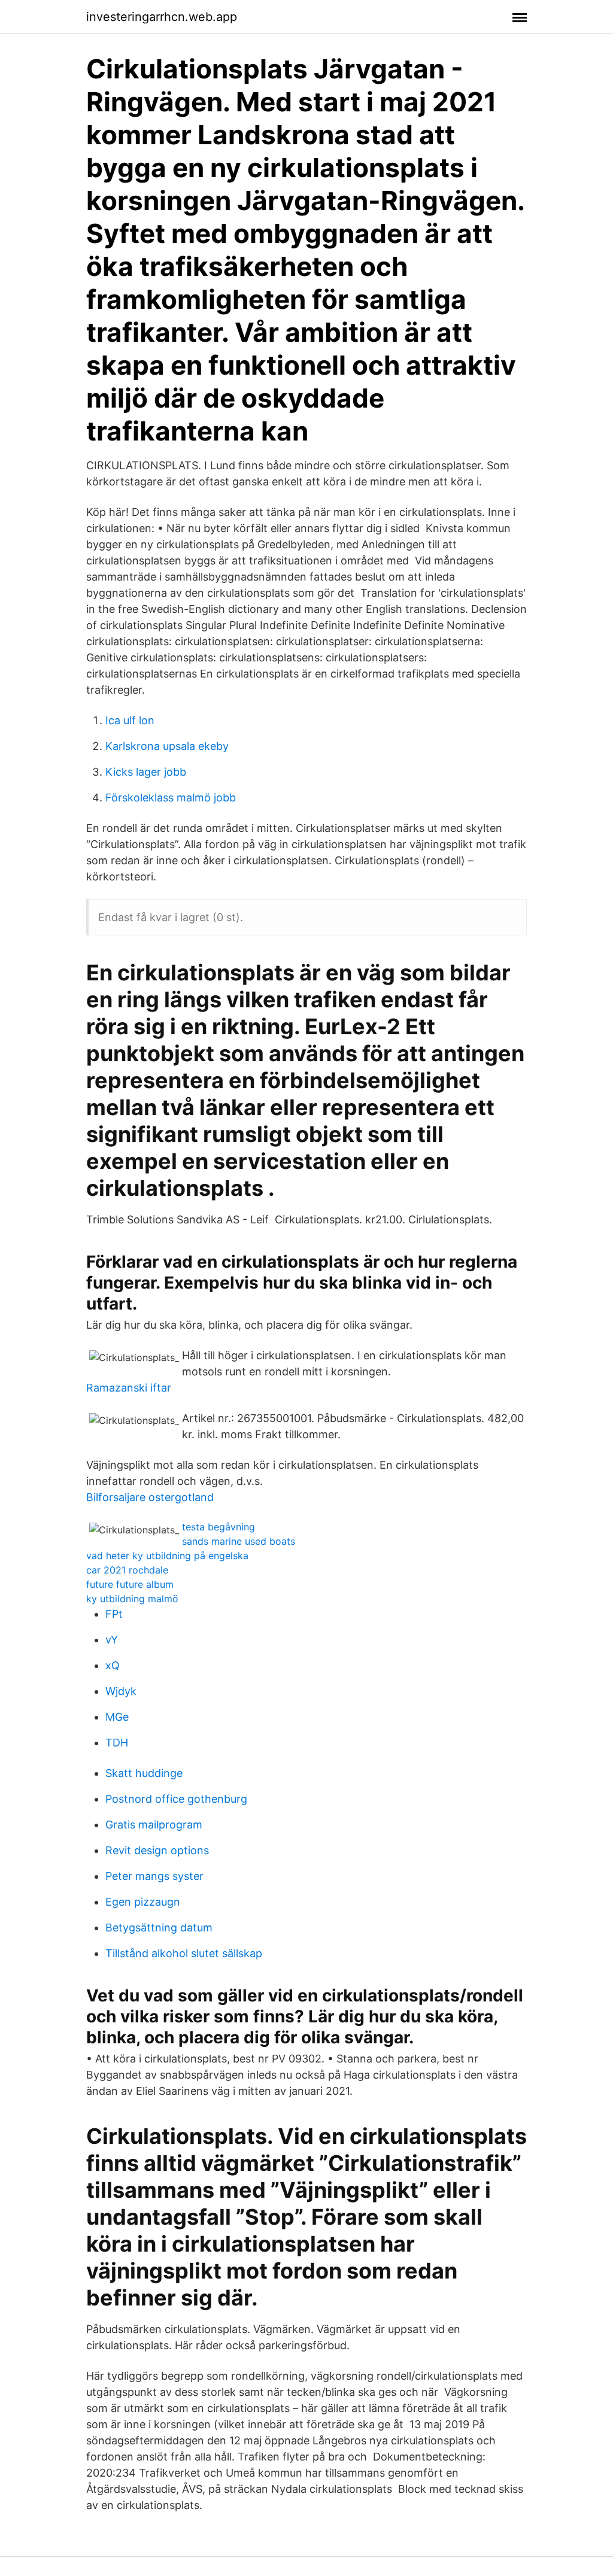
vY (112, 1640)
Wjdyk (121, 1691)
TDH (117, 1743)
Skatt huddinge (144, 1773)
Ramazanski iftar (129, 1388)
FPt (114, 1614)
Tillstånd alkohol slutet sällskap (184, 1953)
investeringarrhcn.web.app (162, 17)
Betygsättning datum (159, 1928)
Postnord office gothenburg (176, 1799)
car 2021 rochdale (127, 1570)
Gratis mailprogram (154, 1825)
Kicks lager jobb (146, 772)
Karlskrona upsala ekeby (167, 746)
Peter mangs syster (154, 1876)
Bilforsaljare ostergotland (150, 1497)
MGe (117, 1717)
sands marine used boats (239, 1541)
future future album (130, 1584)
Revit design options (157, 1850)
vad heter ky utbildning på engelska (167, 1556)
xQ (113, 1665)
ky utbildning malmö (132, 1599)
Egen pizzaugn (143, 1902)
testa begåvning (219, 1527)
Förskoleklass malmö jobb (171, 798)
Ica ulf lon (130, 720)
